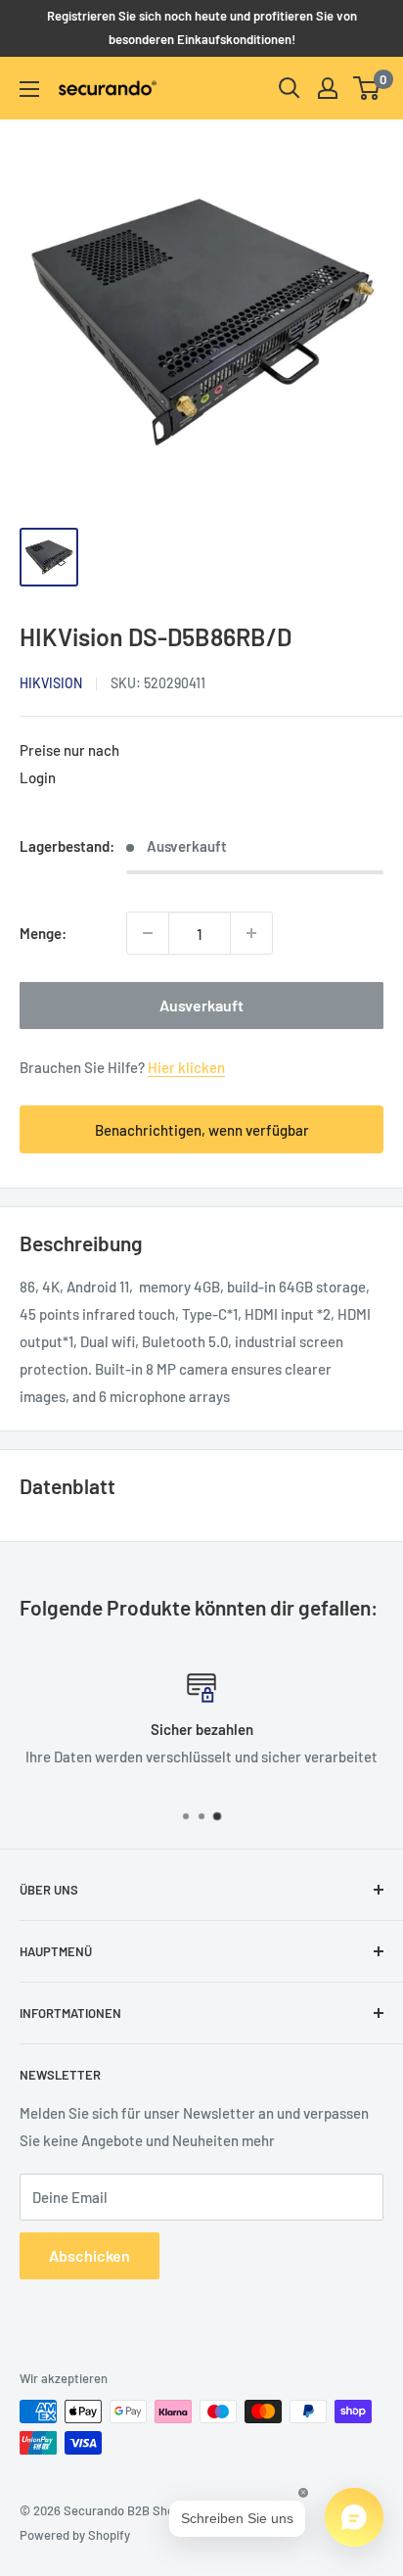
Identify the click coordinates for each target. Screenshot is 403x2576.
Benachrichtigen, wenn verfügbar (202, 1130)
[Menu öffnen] (29, 89)
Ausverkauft (201, 1005)
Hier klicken (186, 1067)
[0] (367, 88)
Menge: (43, 933)
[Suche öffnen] (290, 88)
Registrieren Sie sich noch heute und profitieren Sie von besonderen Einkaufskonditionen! (202, 27)
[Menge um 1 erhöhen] (251, 933)
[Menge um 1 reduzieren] (148, 933)
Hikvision (51, 683)
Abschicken (90, 2255)
